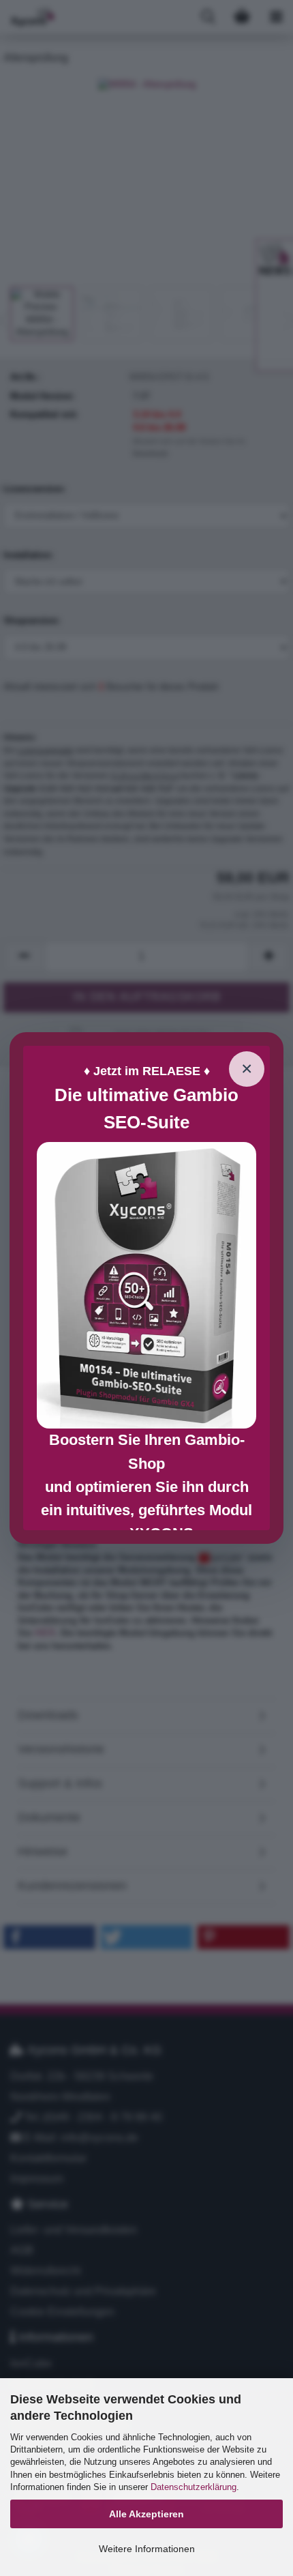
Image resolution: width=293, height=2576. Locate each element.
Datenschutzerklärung (194, 2487)
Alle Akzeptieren (146, 2514)
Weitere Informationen (147, 2549)
